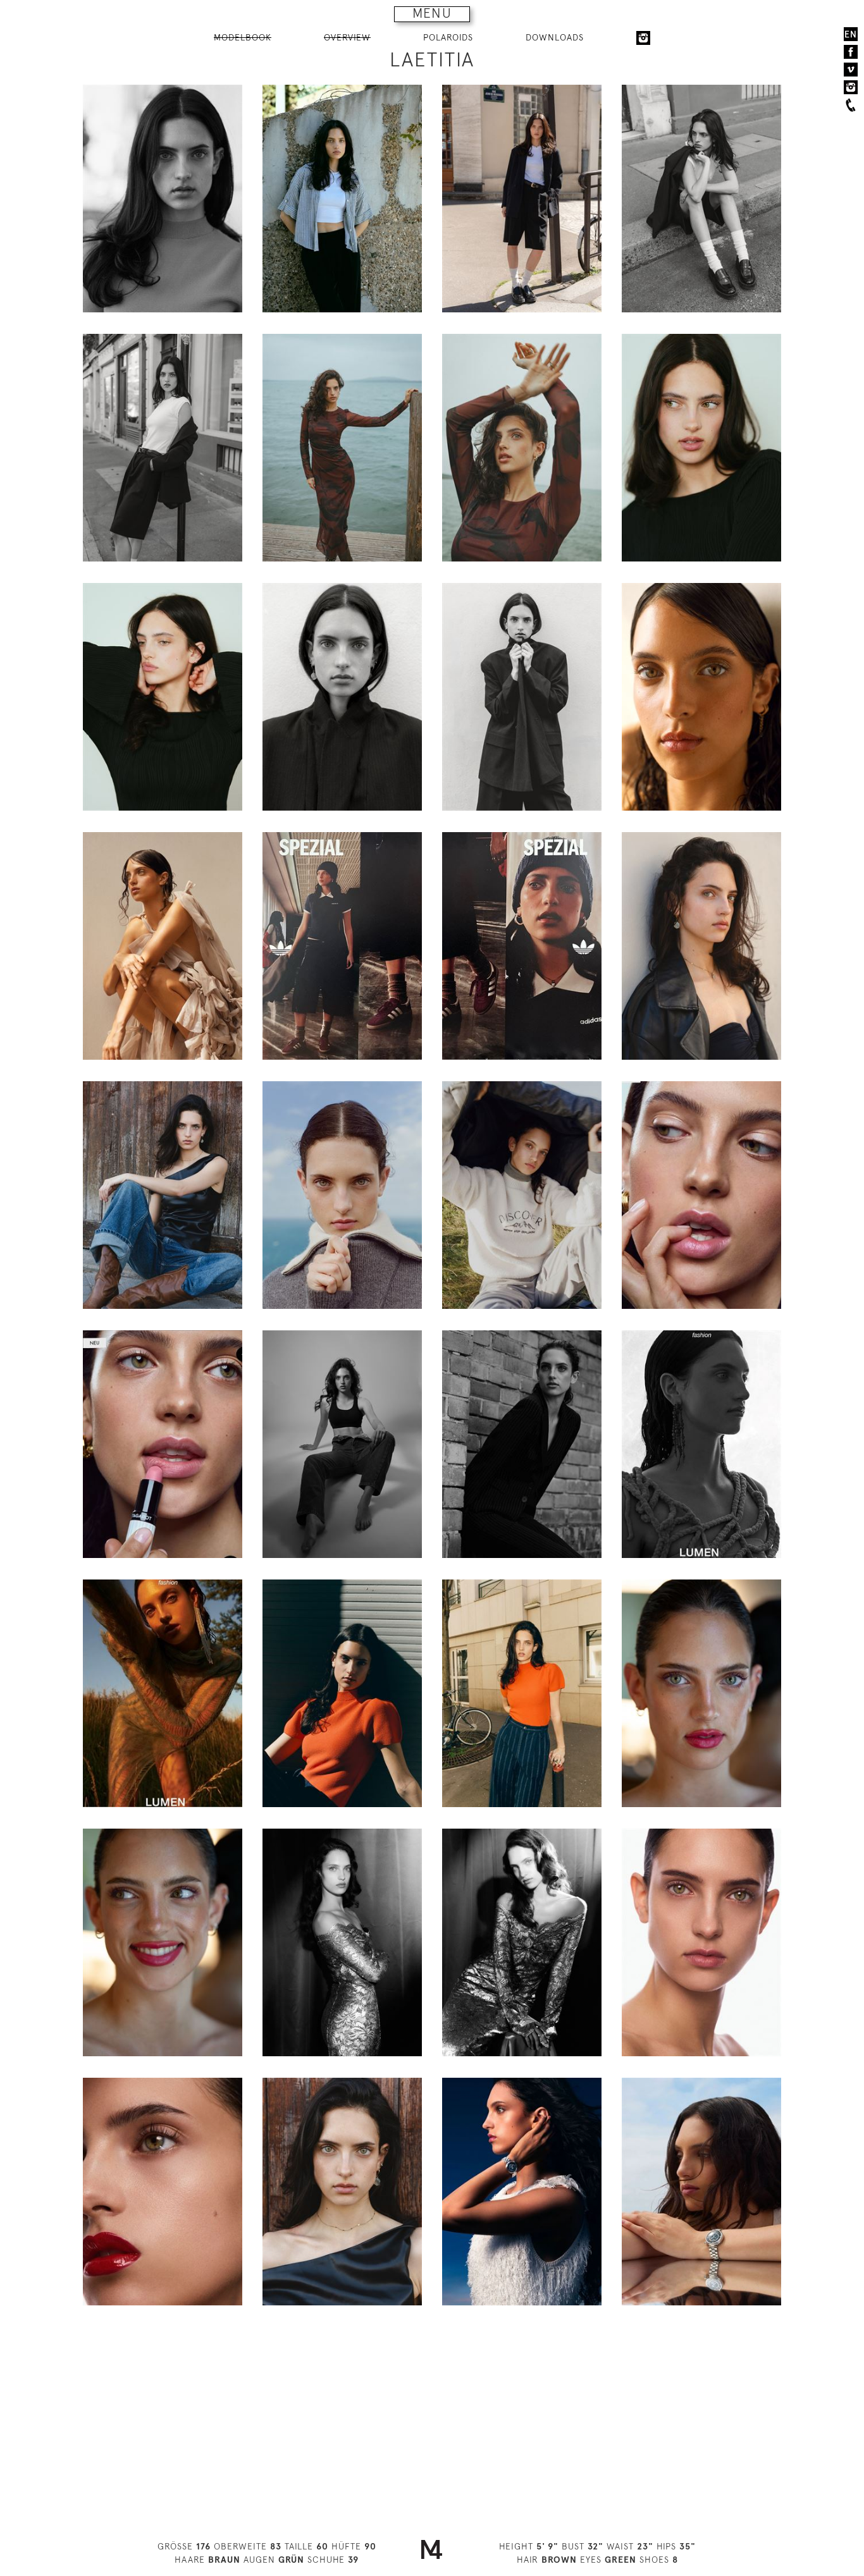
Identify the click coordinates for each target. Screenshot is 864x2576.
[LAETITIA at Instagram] (643, 38)
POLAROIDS (448, 37)
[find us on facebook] (851, 52)
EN (851, 34)
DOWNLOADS (555, 37)
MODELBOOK (243, 37)
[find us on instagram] (851, 87)
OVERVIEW (347, 37)
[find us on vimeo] (851, 70)
